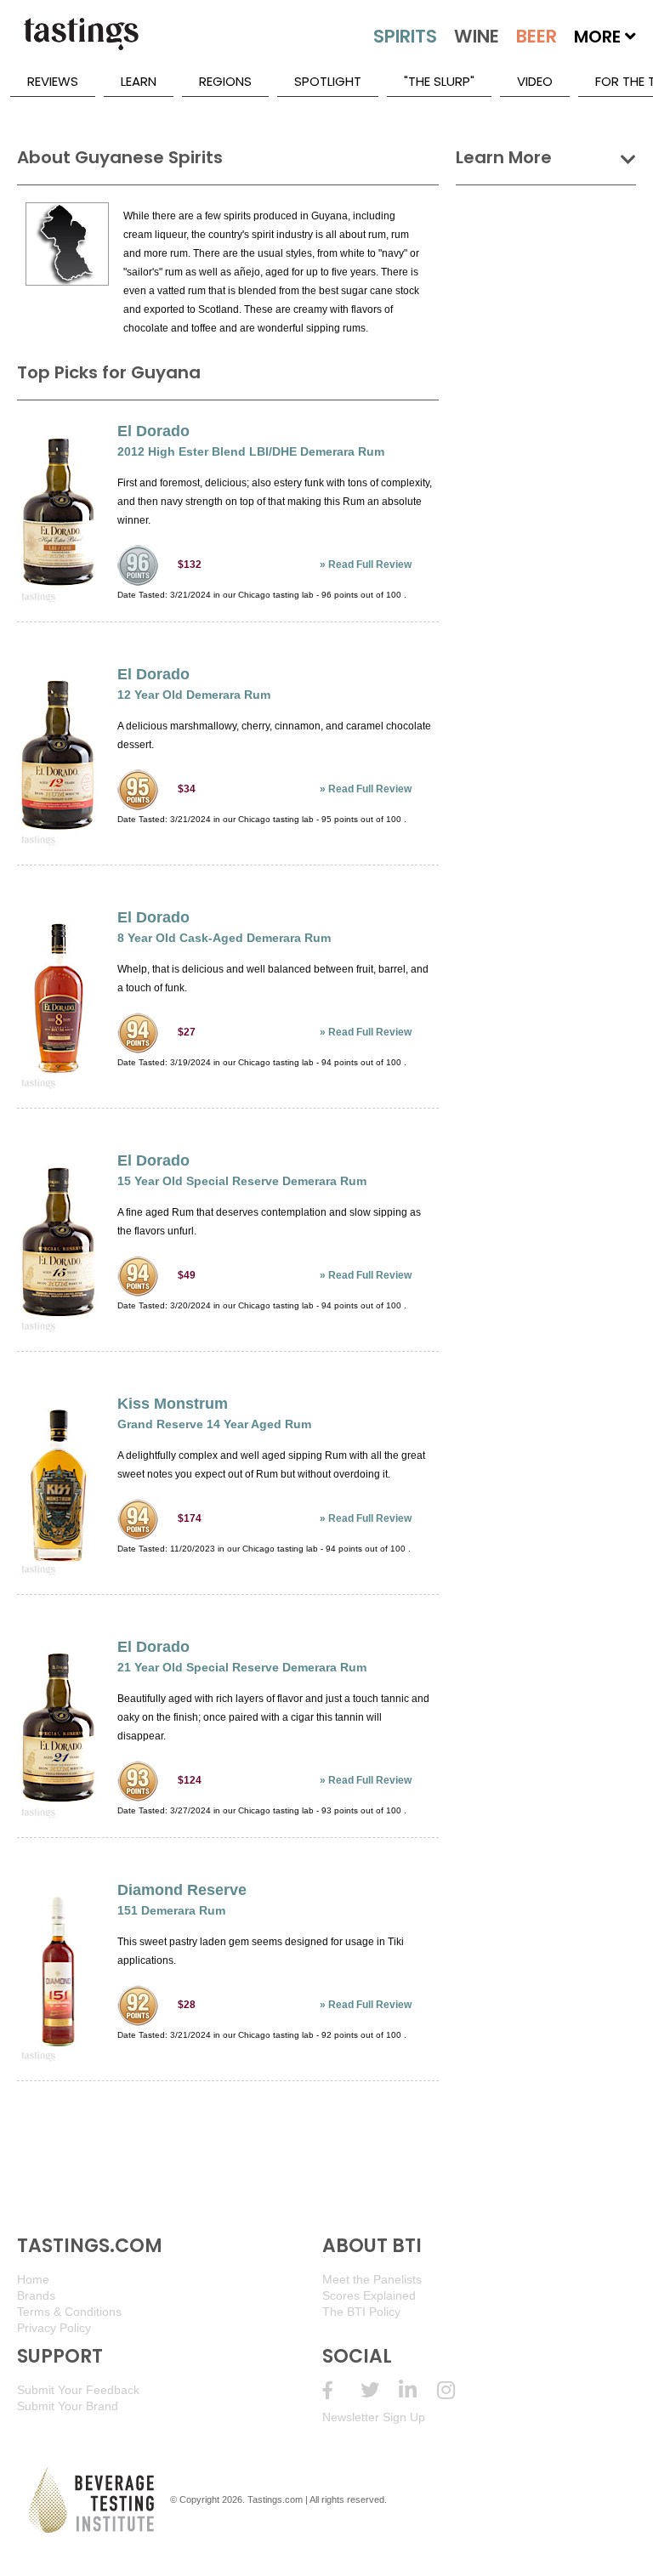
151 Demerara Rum (171, 1910)
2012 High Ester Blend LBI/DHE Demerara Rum (251, 451)
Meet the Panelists (372, 2279)
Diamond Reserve (182, 1890)
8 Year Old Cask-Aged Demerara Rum (224, 938)
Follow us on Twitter (380, 2390)
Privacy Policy (54, 2328)
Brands (36, 2295)
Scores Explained (369, 2295)
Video (535, 81)
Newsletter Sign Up (374, 2417)
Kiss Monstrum (173, 1404)
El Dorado (153, 431)
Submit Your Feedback (78, 2390)
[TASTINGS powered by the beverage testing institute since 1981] (81, 43)
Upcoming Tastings (456, 2390)
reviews (53, 81)
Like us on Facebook (341, 2390)
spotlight (328, 81)
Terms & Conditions (69, 2312)
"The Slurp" (439, 81)
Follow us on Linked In (418, 2390)
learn (139, 81)
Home (33, 2279)
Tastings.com (275, 2499)
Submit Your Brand (68, 2406)
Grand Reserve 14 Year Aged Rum (214, 1424)
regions (225, 81)
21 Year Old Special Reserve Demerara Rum (242, 1667)
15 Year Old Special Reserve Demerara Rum (242, 1181)
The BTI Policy (361, 2312)
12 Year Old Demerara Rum (194, 695)
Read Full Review (370, 565)
